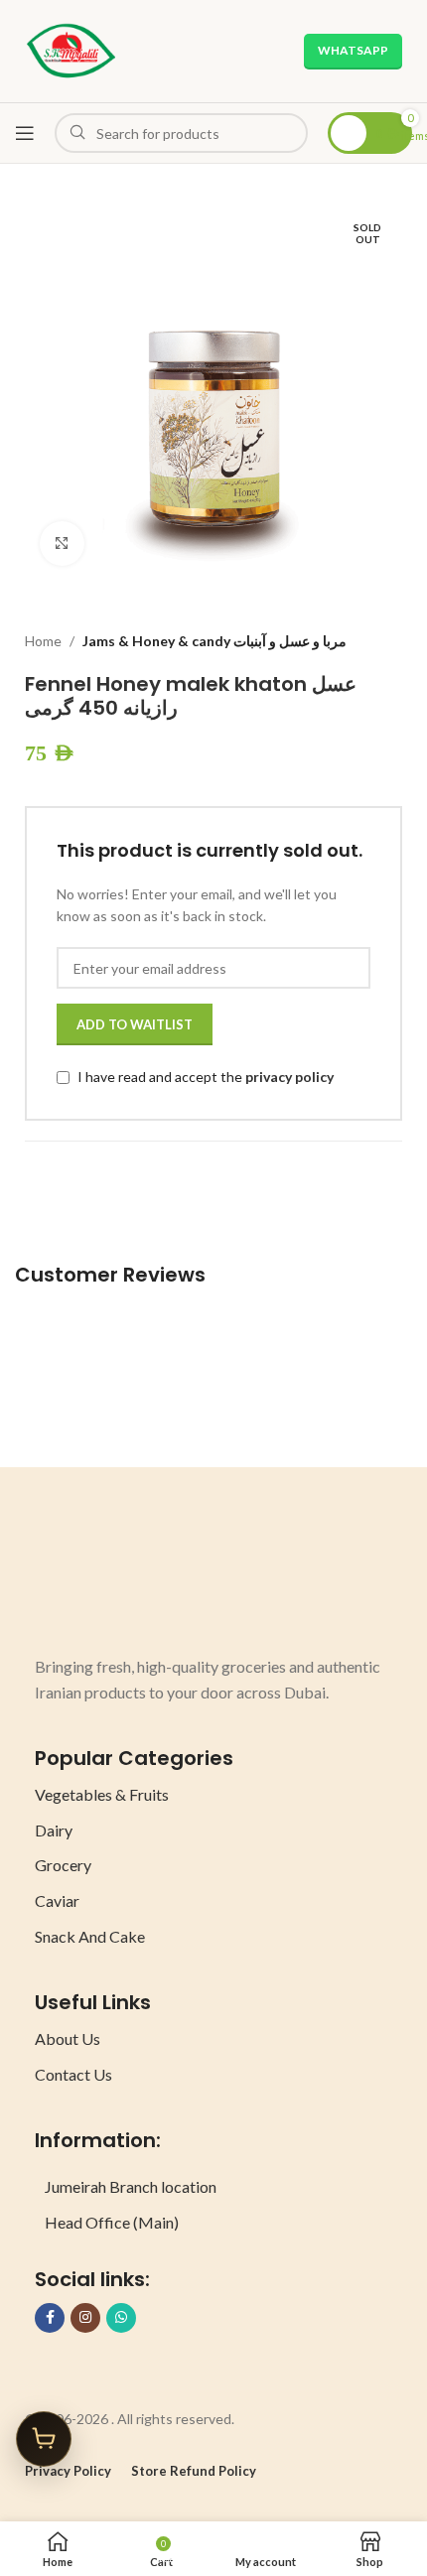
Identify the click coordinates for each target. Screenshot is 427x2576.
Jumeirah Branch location (131, 2186)
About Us (68, 2038)
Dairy (54, 1830)
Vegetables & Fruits (102, 1794)
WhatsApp (353, 50)
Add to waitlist (135, 1024)
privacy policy (289, 1078)
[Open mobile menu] (25, 133)
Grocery (63, 1865)
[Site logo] (71, 49)
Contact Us (73, 2074)
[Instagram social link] (85, 2318)
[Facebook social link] (50, 2318)
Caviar (57, 1900)
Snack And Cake (90, 1936)
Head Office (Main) (112, 2222)
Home (43, 641)
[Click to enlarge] (62, 543)
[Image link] (109, 1581)
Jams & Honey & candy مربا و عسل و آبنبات (214, 641)
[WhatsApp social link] (121, 2318)
